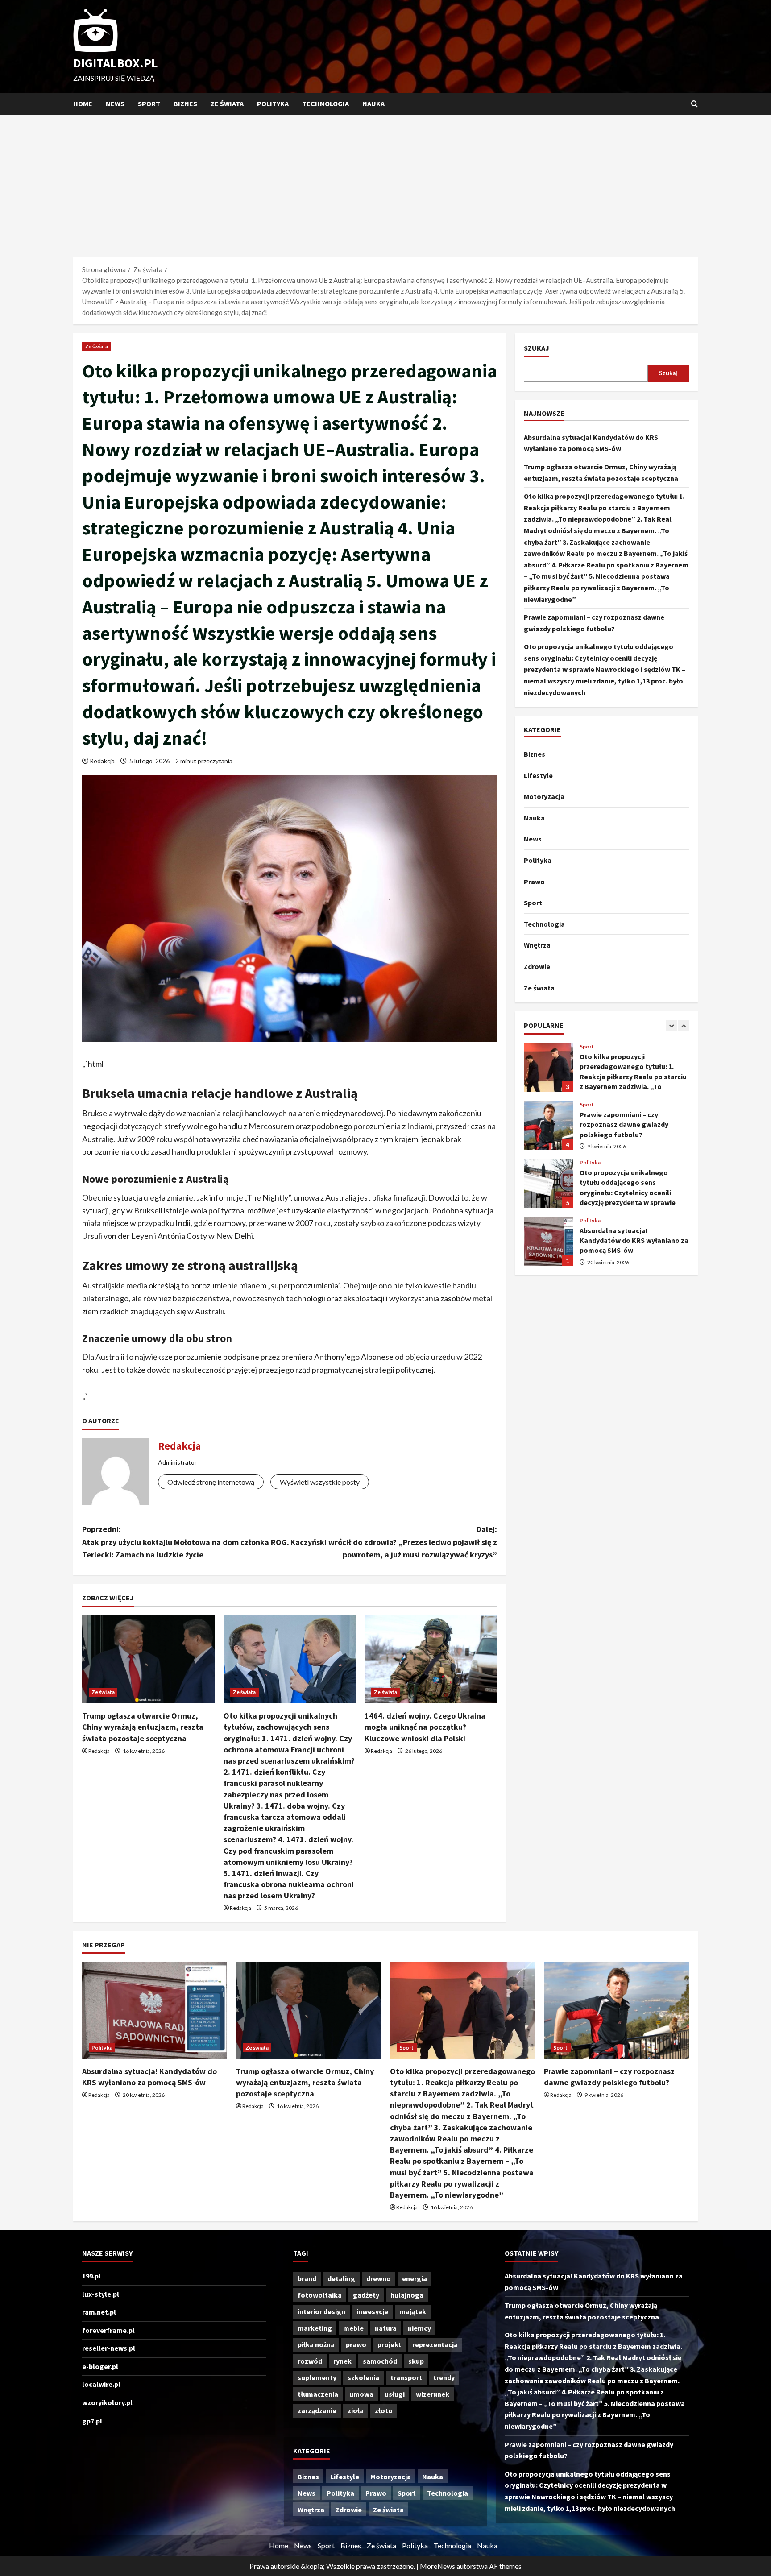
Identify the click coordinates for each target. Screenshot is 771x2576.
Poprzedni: (186, 1542)
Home (83, 104)
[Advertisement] (385, 182)
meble (353, 2328)
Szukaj (537, 348)
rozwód (310, 2361)
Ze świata (227, 104)
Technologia (325, 104)
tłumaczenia (318, 2394)
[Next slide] (683, 1026)
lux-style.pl (101, 2294)
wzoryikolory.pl (107, 2402)
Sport (149, 104)
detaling (341, 2278)
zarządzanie (317, 2410)
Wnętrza (537, 945)
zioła (356, 2410)
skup (416, 2361)
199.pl (91, 2276)
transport (406, 2377)
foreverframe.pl (108, 2330)
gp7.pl (92, 2421)
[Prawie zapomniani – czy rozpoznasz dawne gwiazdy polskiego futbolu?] (616, 2011)
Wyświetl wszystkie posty (320, 1482)
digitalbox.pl (116, 63)
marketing (315, 2328)
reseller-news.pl (109, 2348)
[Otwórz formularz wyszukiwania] (694, 104)
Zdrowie (537, 966)
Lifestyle (538, 775)
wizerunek (433, 2394)
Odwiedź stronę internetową (211, 1482)
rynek (342, 2361)
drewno (379, 2278)
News (115, 104)
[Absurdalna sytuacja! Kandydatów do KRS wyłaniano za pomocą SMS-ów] (155, 2011)
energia (415, 2278)
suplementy (317, 2377)
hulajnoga (407, 2295)
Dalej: (394, 1542)
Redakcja (102, 761)
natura (386, 2328)
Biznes (185, 104)
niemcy (419, 2328)
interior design (321, 2311)
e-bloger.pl (100, 2366)
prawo (356, 2344)
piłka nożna (316, 2344)
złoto (384, 2410)
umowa (361, 2394)
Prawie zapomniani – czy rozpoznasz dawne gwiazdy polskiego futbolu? (548, 1068)
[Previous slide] (671, 1026)
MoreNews (437, 2566)
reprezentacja (435, 2344)
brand (307, 2278)
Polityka (273, 104)
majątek (413, 2311)
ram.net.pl (99, 2312)
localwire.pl (101, 2384)
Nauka (373, 104)
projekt (389, 2344)
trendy (444, 2377)
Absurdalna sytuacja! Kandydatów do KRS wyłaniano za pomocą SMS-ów (548, 1184)
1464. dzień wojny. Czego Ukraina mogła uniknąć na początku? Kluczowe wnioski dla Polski (425, 1727)
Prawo (534, 882)
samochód (380, 2361)
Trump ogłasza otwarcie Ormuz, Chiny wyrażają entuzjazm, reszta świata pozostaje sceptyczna (143, 1727)
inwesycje (372, 2311)
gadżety (366, 2295)
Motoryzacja (544, 796)
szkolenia (363, 2377)
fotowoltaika (320, 2295)
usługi (395, 2394)
